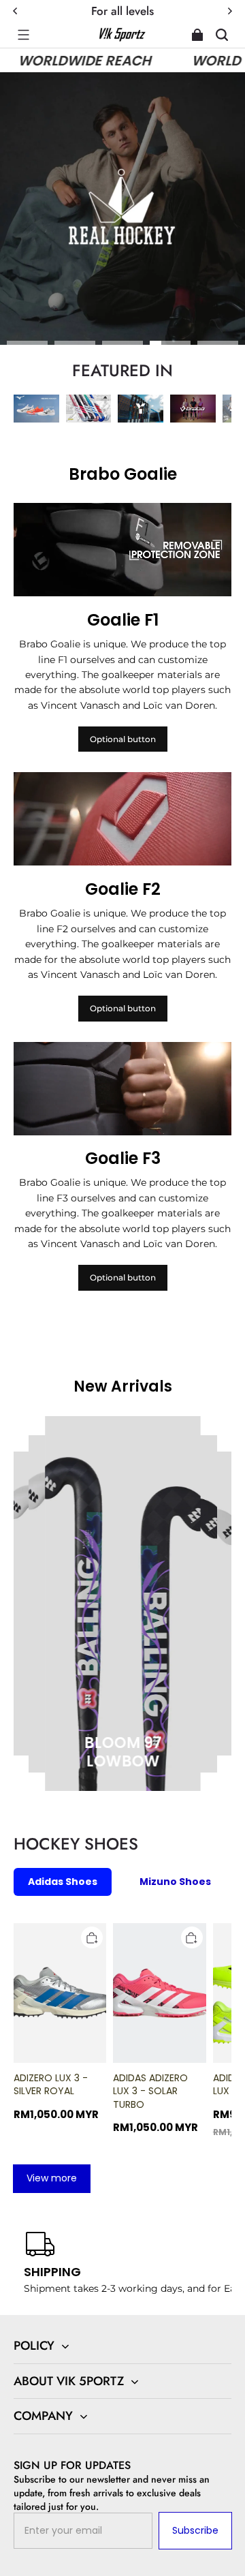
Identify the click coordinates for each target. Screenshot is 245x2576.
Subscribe (195, 2530)
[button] (23, 35)
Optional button (123, 739)
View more (52, 2178)
